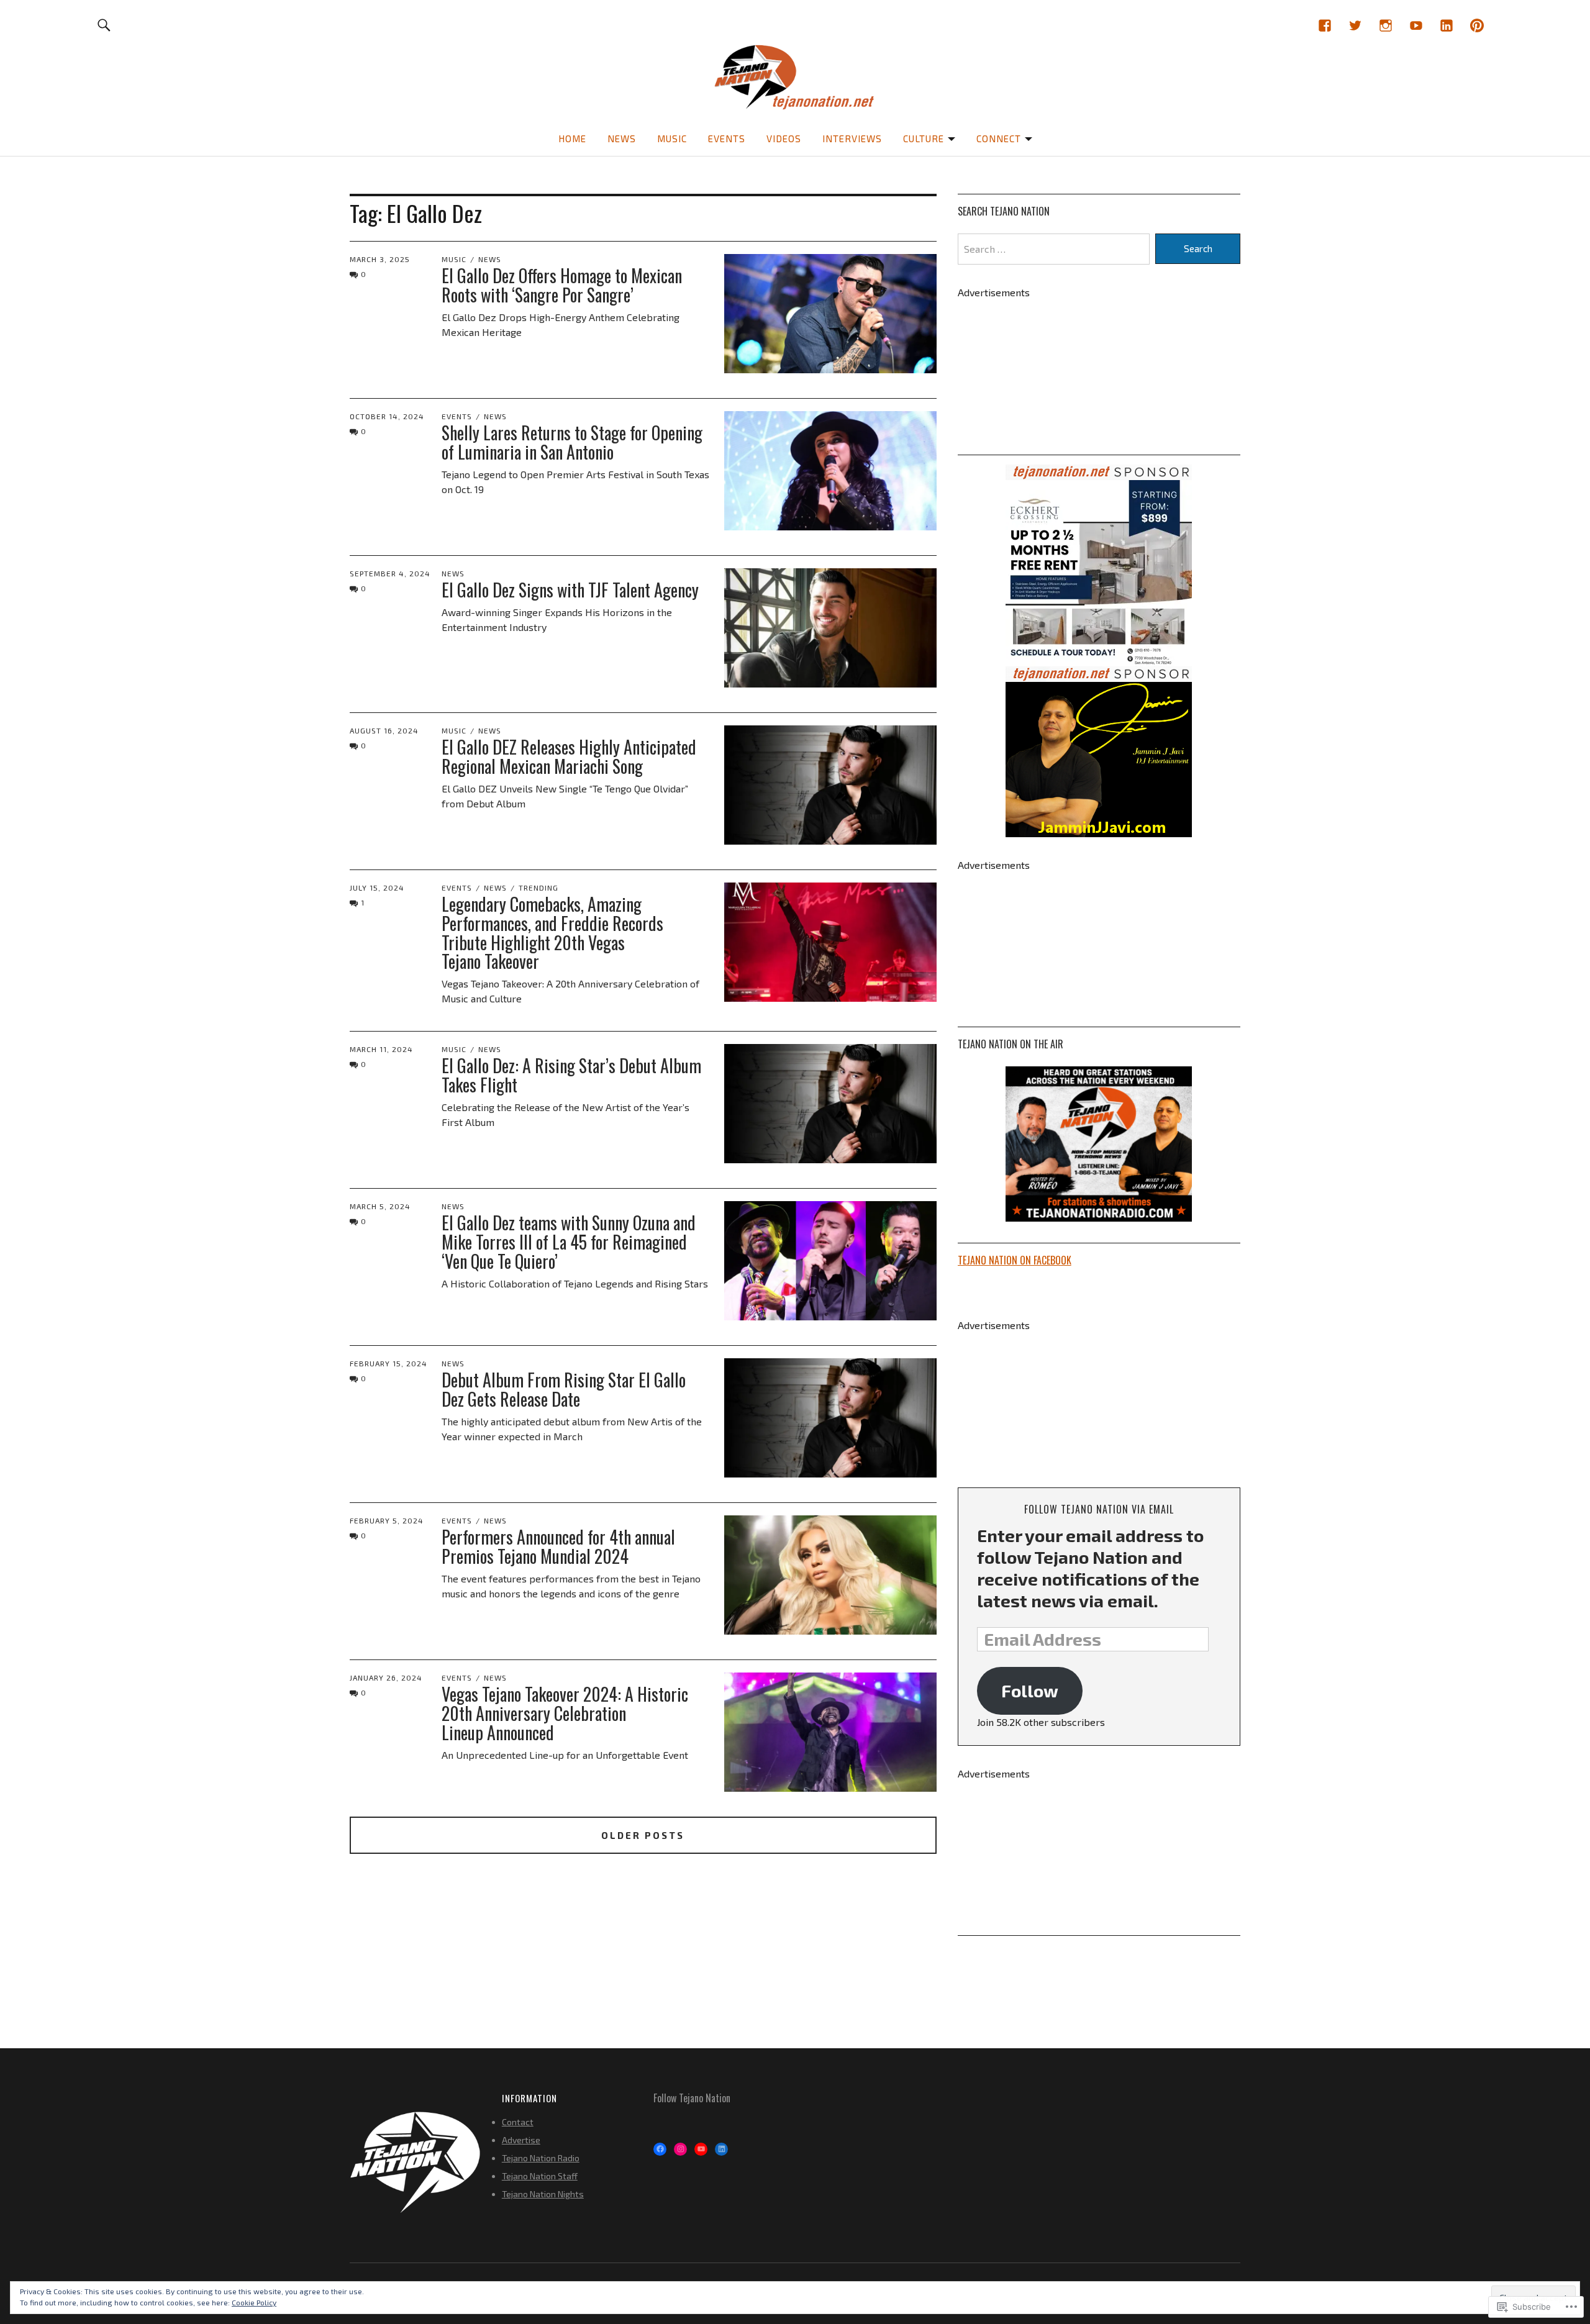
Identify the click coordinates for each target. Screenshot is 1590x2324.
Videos (784, 138)
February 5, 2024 (387, 1520)
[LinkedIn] (1446, 25)
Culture (924, 138)
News (622, 138)
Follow (1030, 1691)
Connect (999, 138)
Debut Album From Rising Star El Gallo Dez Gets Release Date (564, 1389)
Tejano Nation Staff (540, 2176)
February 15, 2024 (388, 1363)
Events (727, 138)
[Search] (105, 25)
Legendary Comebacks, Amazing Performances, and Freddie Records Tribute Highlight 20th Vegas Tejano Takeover (552, 933)
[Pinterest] (1477, 25)
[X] (1355, 25)
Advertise (521, 2140)
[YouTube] (1416, 25)
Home (572, 138)
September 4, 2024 (390, 573)
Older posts (643, 1835)
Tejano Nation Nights (543, 2194)
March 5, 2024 (380, 1206)
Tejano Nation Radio (541, 2158)
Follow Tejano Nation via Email (1099, 1509)
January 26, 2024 (386, 1677)
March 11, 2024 (381, 1049)
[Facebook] (660, 2149)
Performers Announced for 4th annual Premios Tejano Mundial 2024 (558, 1546)
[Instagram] (1385, 25)
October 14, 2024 (387, 416)
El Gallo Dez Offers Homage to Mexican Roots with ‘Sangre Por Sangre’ (562, 285)
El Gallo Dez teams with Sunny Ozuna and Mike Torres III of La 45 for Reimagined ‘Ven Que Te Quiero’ (569, 1242)
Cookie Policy (254, 2302)
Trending (538, 887)
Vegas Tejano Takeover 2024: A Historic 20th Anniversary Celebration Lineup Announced (565, 1713)
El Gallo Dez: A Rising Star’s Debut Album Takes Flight (571, 1075)
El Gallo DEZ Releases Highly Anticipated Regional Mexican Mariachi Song (569, 756)
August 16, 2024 (384, 730)
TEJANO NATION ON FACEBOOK (1015, 1260)
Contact (518, 2122)
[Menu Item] (1324, 25)
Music (672, 138)
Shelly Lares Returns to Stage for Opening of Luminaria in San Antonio (572, 442)
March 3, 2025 (380, 259)
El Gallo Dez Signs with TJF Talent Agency (570, 590)
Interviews (852, 138)
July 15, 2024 (377, 887)
